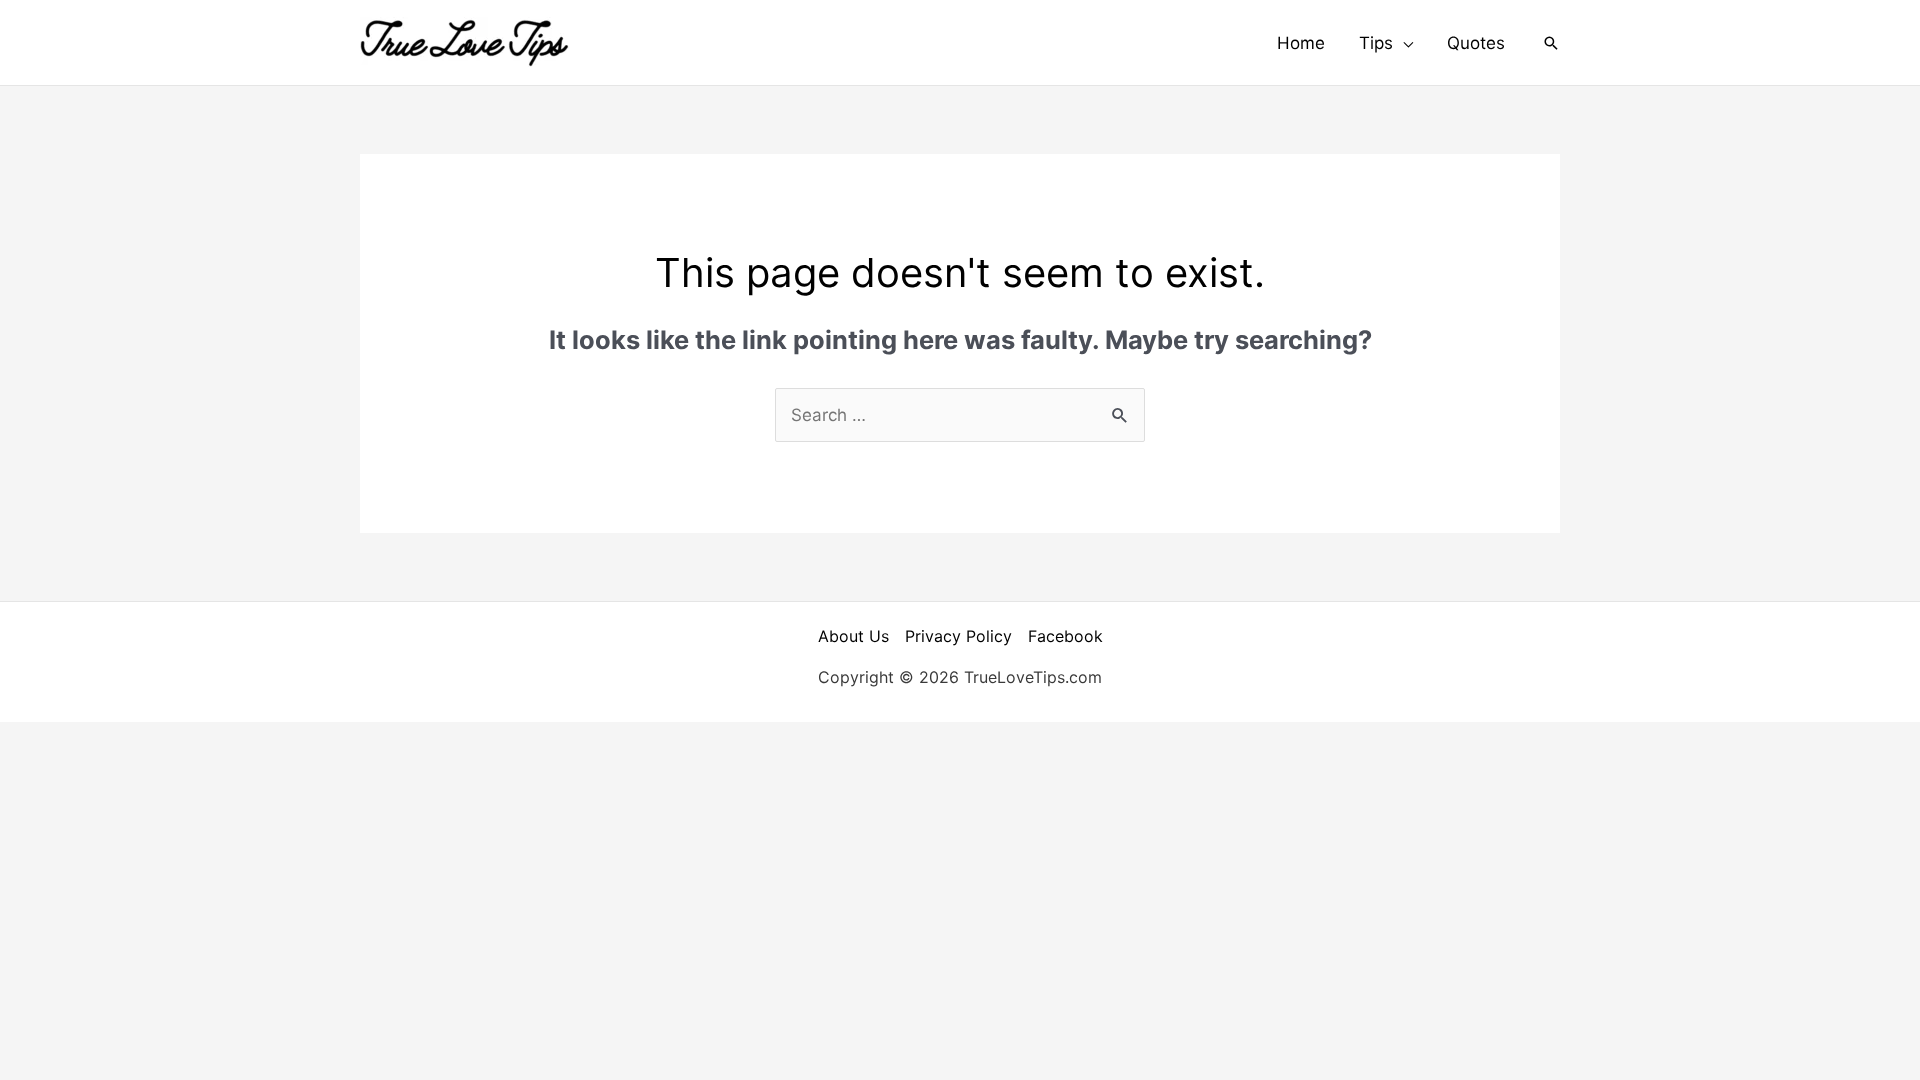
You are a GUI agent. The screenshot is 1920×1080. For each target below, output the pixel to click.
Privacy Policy (958, 636)
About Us (853, 636)
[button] (1386, 43)
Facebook (1065, 636)
